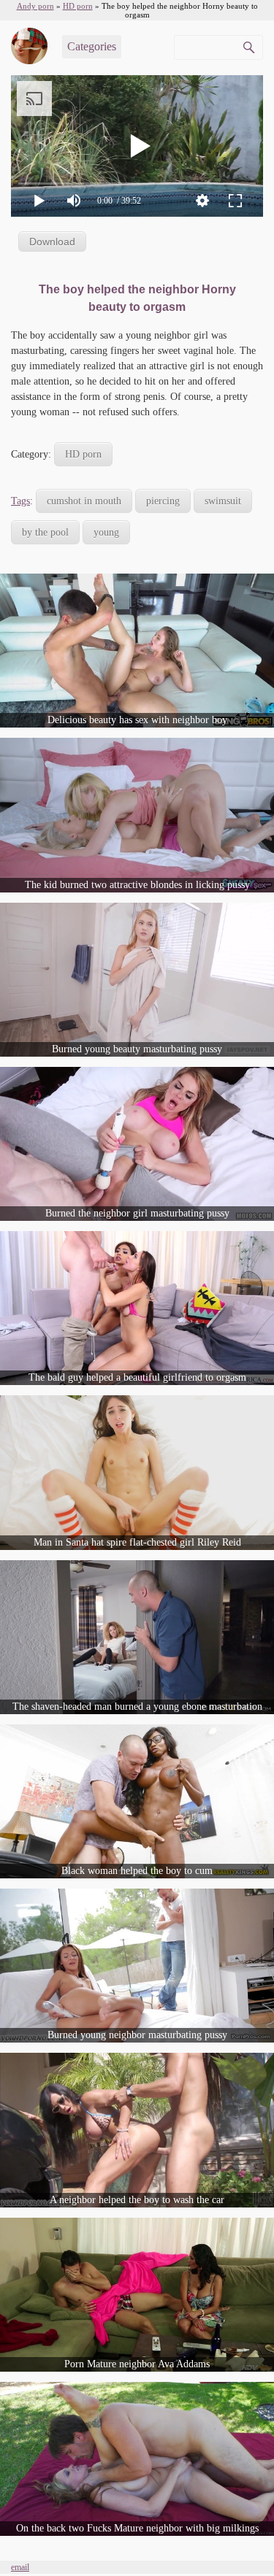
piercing (163, 501)
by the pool (45, 532)
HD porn (83, 454)
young (106, 532)
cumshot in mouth (84, 501)
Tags (20, 501)
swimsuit (223, 501)
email (20, 2567)
